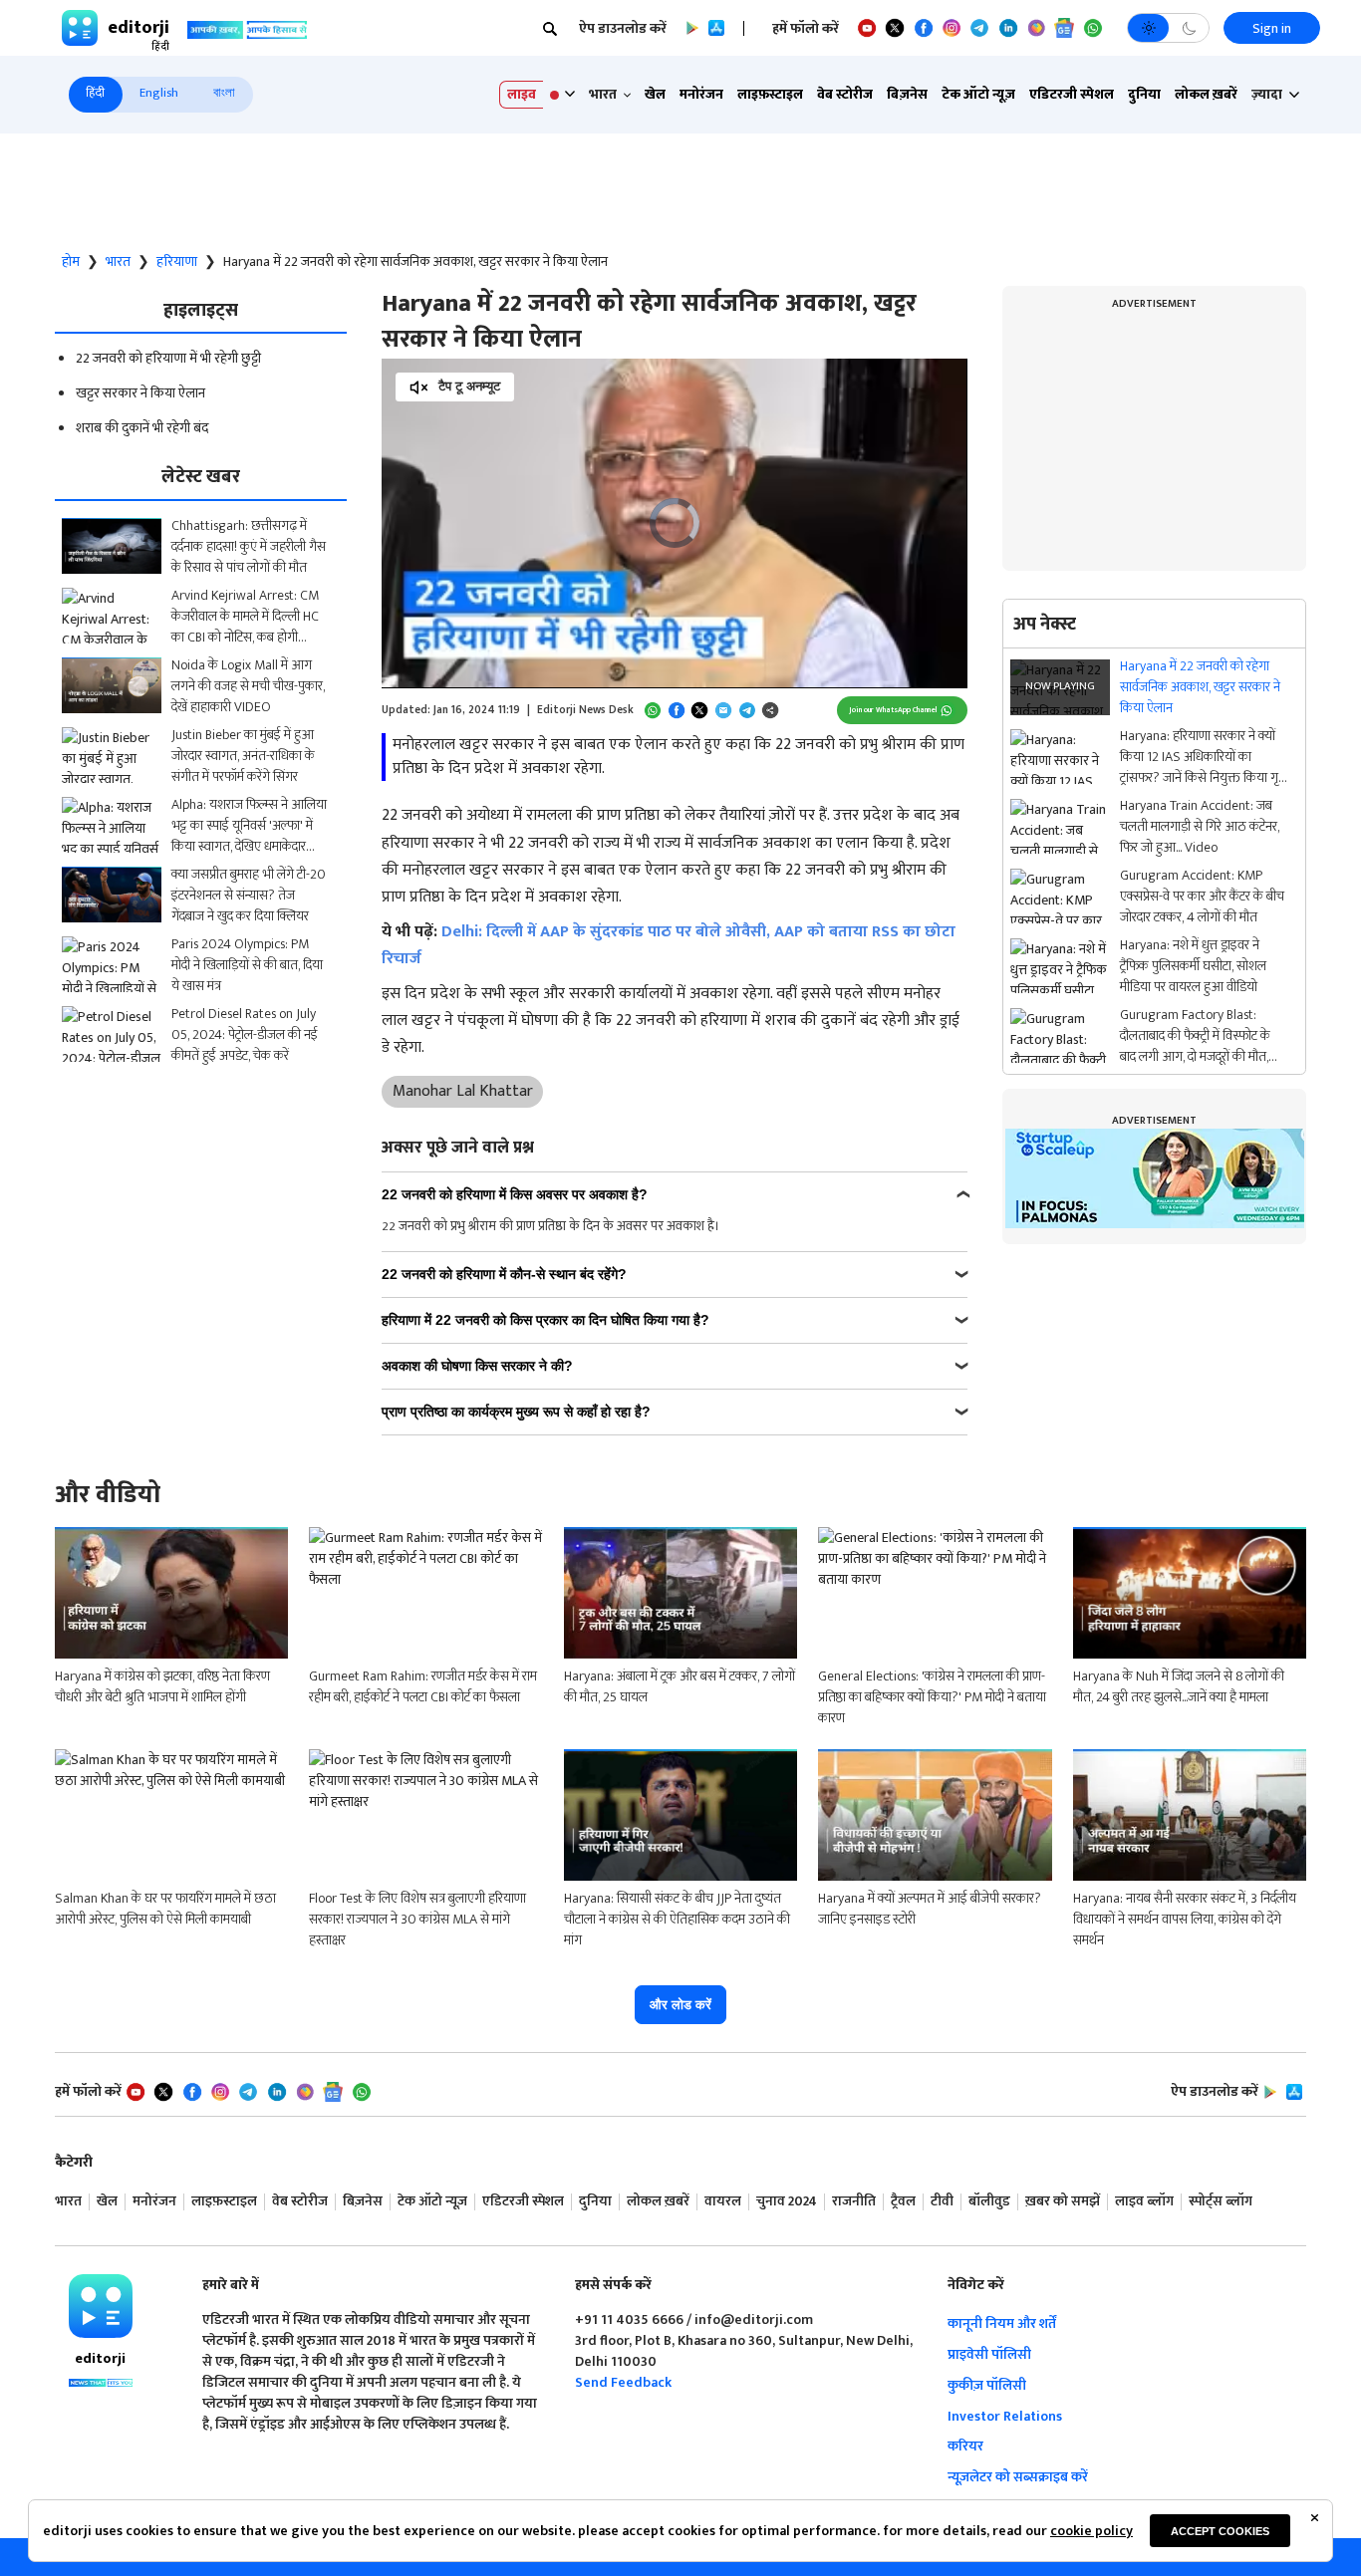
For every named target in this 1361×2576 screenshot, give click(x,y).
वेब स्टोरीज (845, 94)
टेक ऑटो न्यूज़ (978, 94)
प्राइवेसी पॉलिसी (989, 2354)
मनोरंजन (701, 94)
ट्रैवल (903, 2202)
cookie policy (1091, 2531)
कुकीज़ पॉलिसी (987, 2385)
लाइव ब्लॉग (1144, 2202)
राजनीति (854, 2202)
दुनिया (1144, 94)
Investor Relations (1005, 2416)
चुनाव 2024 (787, 2202)
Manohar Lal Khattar (463, 1091)
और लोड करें (680, 2005)
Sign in (1272, 28)
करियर (965, 2446)
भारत (118, 262)
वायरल (723, 2202)
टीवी (942, 2202)
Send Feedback (623, 2382)
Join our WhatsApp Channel (893, 710)
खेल (655, 94)
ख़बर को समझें (1063, 2202)
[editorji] (101, 2306)
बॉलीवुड (989, 2202)
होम (71, 262)
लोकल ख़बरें (1206, 94)
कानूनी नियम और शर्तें (1002, 2323)
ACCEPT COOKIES (1220, 2531)
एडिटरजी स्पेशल (1072, 94)
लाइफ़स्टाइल (770, 94)
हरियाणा (177, 262)
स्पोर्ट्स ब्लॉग (1221, 2202)
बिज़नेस (907, 94)
